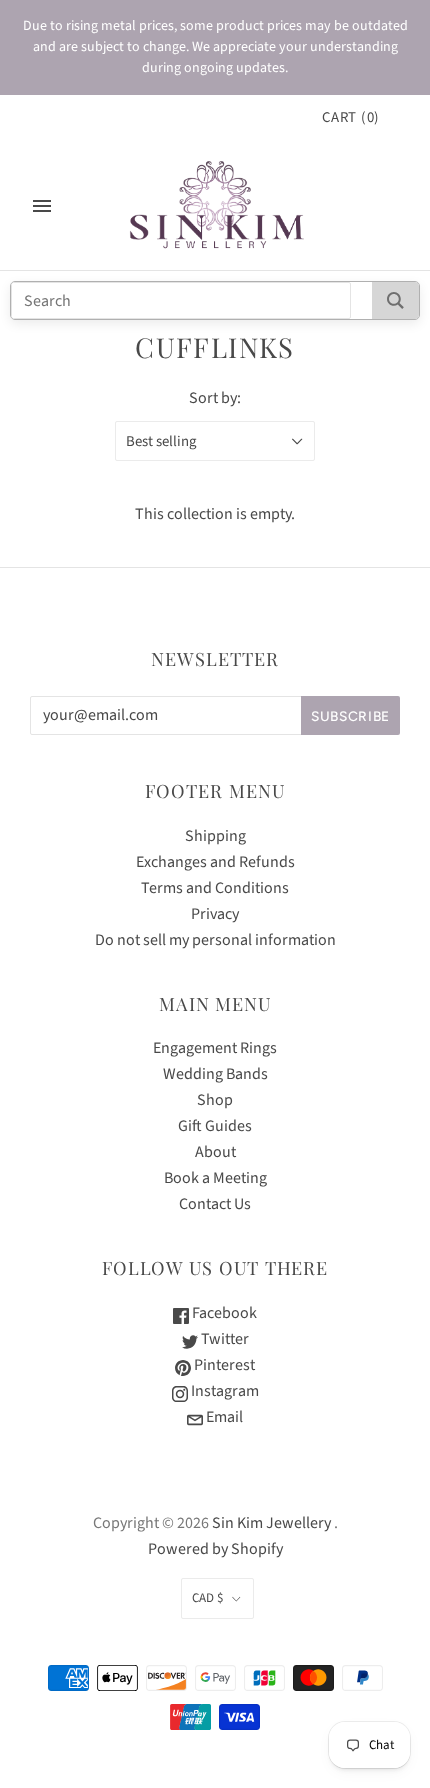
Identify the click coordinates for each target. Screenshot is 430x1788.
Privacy (215, 914)
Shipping (215, 836)
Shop (215, 1100)
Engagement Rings (215, 1048)
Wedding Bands (215, 1074)
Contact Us (215, 1204)
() (351, 117)
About (215, 1152)
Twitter (223, 1339)
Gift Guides (215, 1126)
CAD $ (207, 1598)
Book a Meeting (215, 1178)
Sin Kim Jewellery (271, 1523)
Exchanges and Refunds (215, 862)
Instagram (223, 1391)
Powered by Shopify (215, 1549)
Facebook (223, 1313)
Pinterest (223, 1365)
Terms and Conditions (215, 888)
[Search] (395, 300)
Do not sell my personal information (215, 940)
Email (223, 1417)
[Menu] (42, 206)
